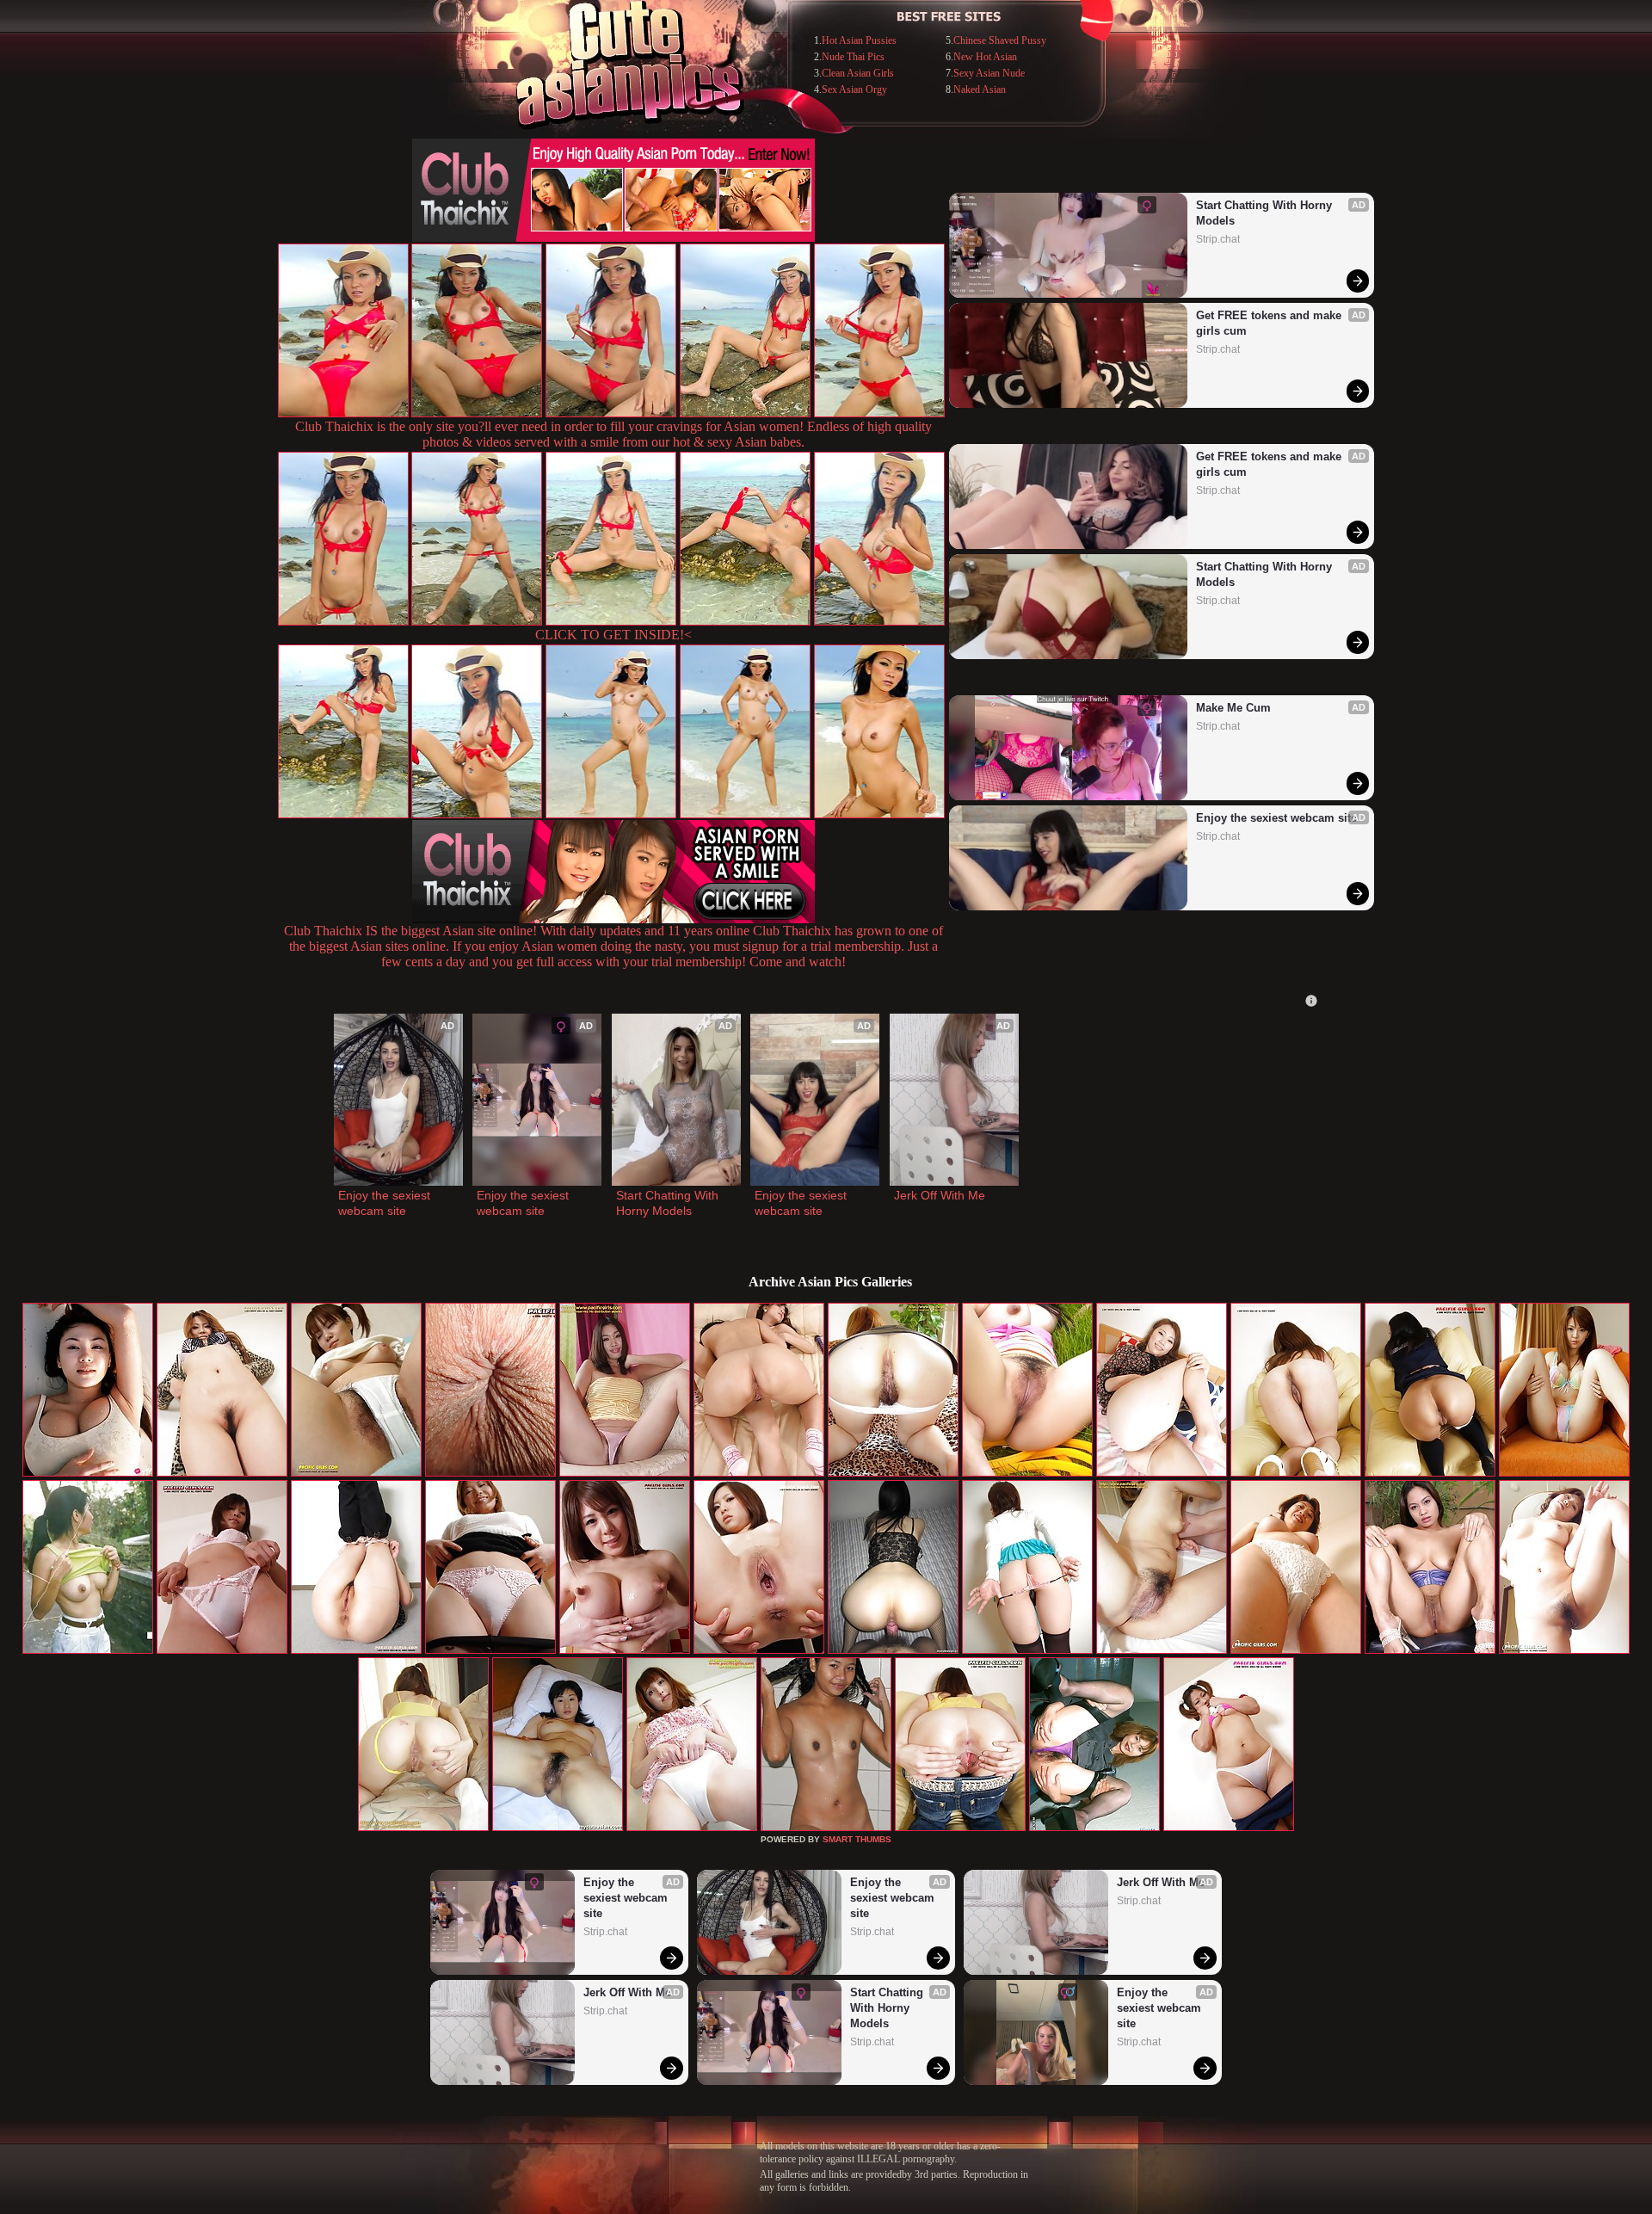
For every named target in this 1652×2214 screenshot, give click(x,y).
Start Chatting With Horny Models (1266, 213)
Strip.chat (1218, 239)
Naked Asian (980, 89)
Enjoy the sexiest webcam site (1276, 818)
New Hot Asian (985, 57)
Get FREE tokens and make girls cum (1270, 323)
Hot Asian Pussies (859, 40)
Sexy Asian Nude (989, 73)
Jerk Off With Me (940, 1195)
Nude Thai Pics (853, 57)
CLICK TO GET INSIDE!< (613, 635)
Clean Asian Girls (858, 73)
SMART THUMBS (857, 1839)
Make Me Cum (1233, 708)
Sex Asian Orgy (854, 89)
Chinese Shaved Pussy (1000, 40)
